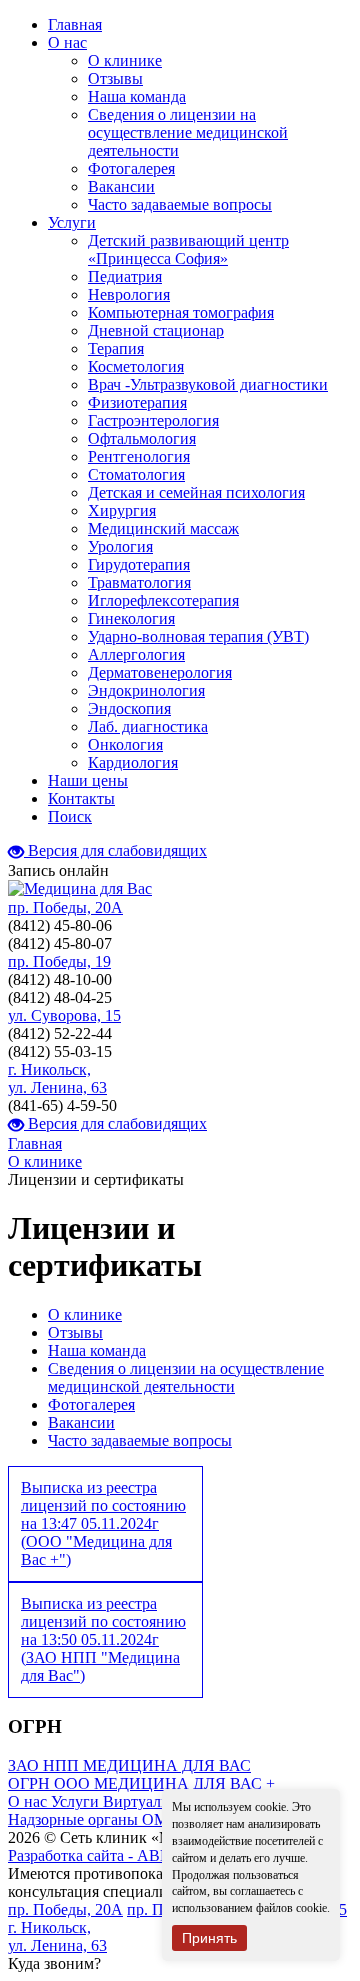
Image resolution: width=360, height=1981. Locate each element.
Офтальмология (142, 438)
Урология (120, 546)
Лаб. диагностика (148, 726)
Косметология (136, 366)
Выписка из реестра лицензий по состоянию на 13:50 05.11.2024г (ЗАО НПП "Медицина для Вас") (103, 1639)
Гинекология (131, 618)
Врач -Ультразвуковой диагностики (208, 384)
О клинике (125, 60)
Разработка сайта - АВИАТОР (111, 1855)
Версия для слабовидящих (115, 850)
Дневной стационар (156, 330)
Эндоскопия (129, 708)
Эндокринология (146, 690)
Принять (209, 1938)
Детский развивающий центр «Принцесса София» (188, 249)
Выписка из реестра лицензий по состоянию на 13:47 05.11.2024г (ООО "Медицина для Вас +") (103, 1523)
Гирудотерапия (139, 564)
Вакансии (121, 186)
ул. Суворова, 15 (64, 1015)
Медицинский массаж (163, 528)
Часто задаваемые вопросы (180, 204)
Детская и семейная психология (196, 492)
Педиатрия (125, 276)
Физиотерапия (137, 402)
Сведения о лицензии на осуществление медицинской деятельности (188, 132)
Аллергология (136, 654)
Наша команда (137, 96)
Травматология (139, 582)
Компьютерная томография (181, 312)
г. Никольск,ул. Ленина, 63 (57, 1078)
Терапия (116, 348)
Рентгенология (139, 456)
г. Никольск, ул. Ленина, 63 (57, 1936)
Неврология (129, 294)
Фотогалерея (131, 168)
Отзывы (115, 78)
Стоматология (136, 474)
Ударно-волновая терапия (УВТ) (198, 636)
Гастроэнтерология (153, 420)
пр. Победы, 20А (65, 907)
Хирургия (122, 510)
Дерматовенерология (160, 672)
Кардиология (133, 762)
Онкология (125, 744)
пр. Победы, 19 (59, 961)
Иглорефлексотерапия (163, 600)
